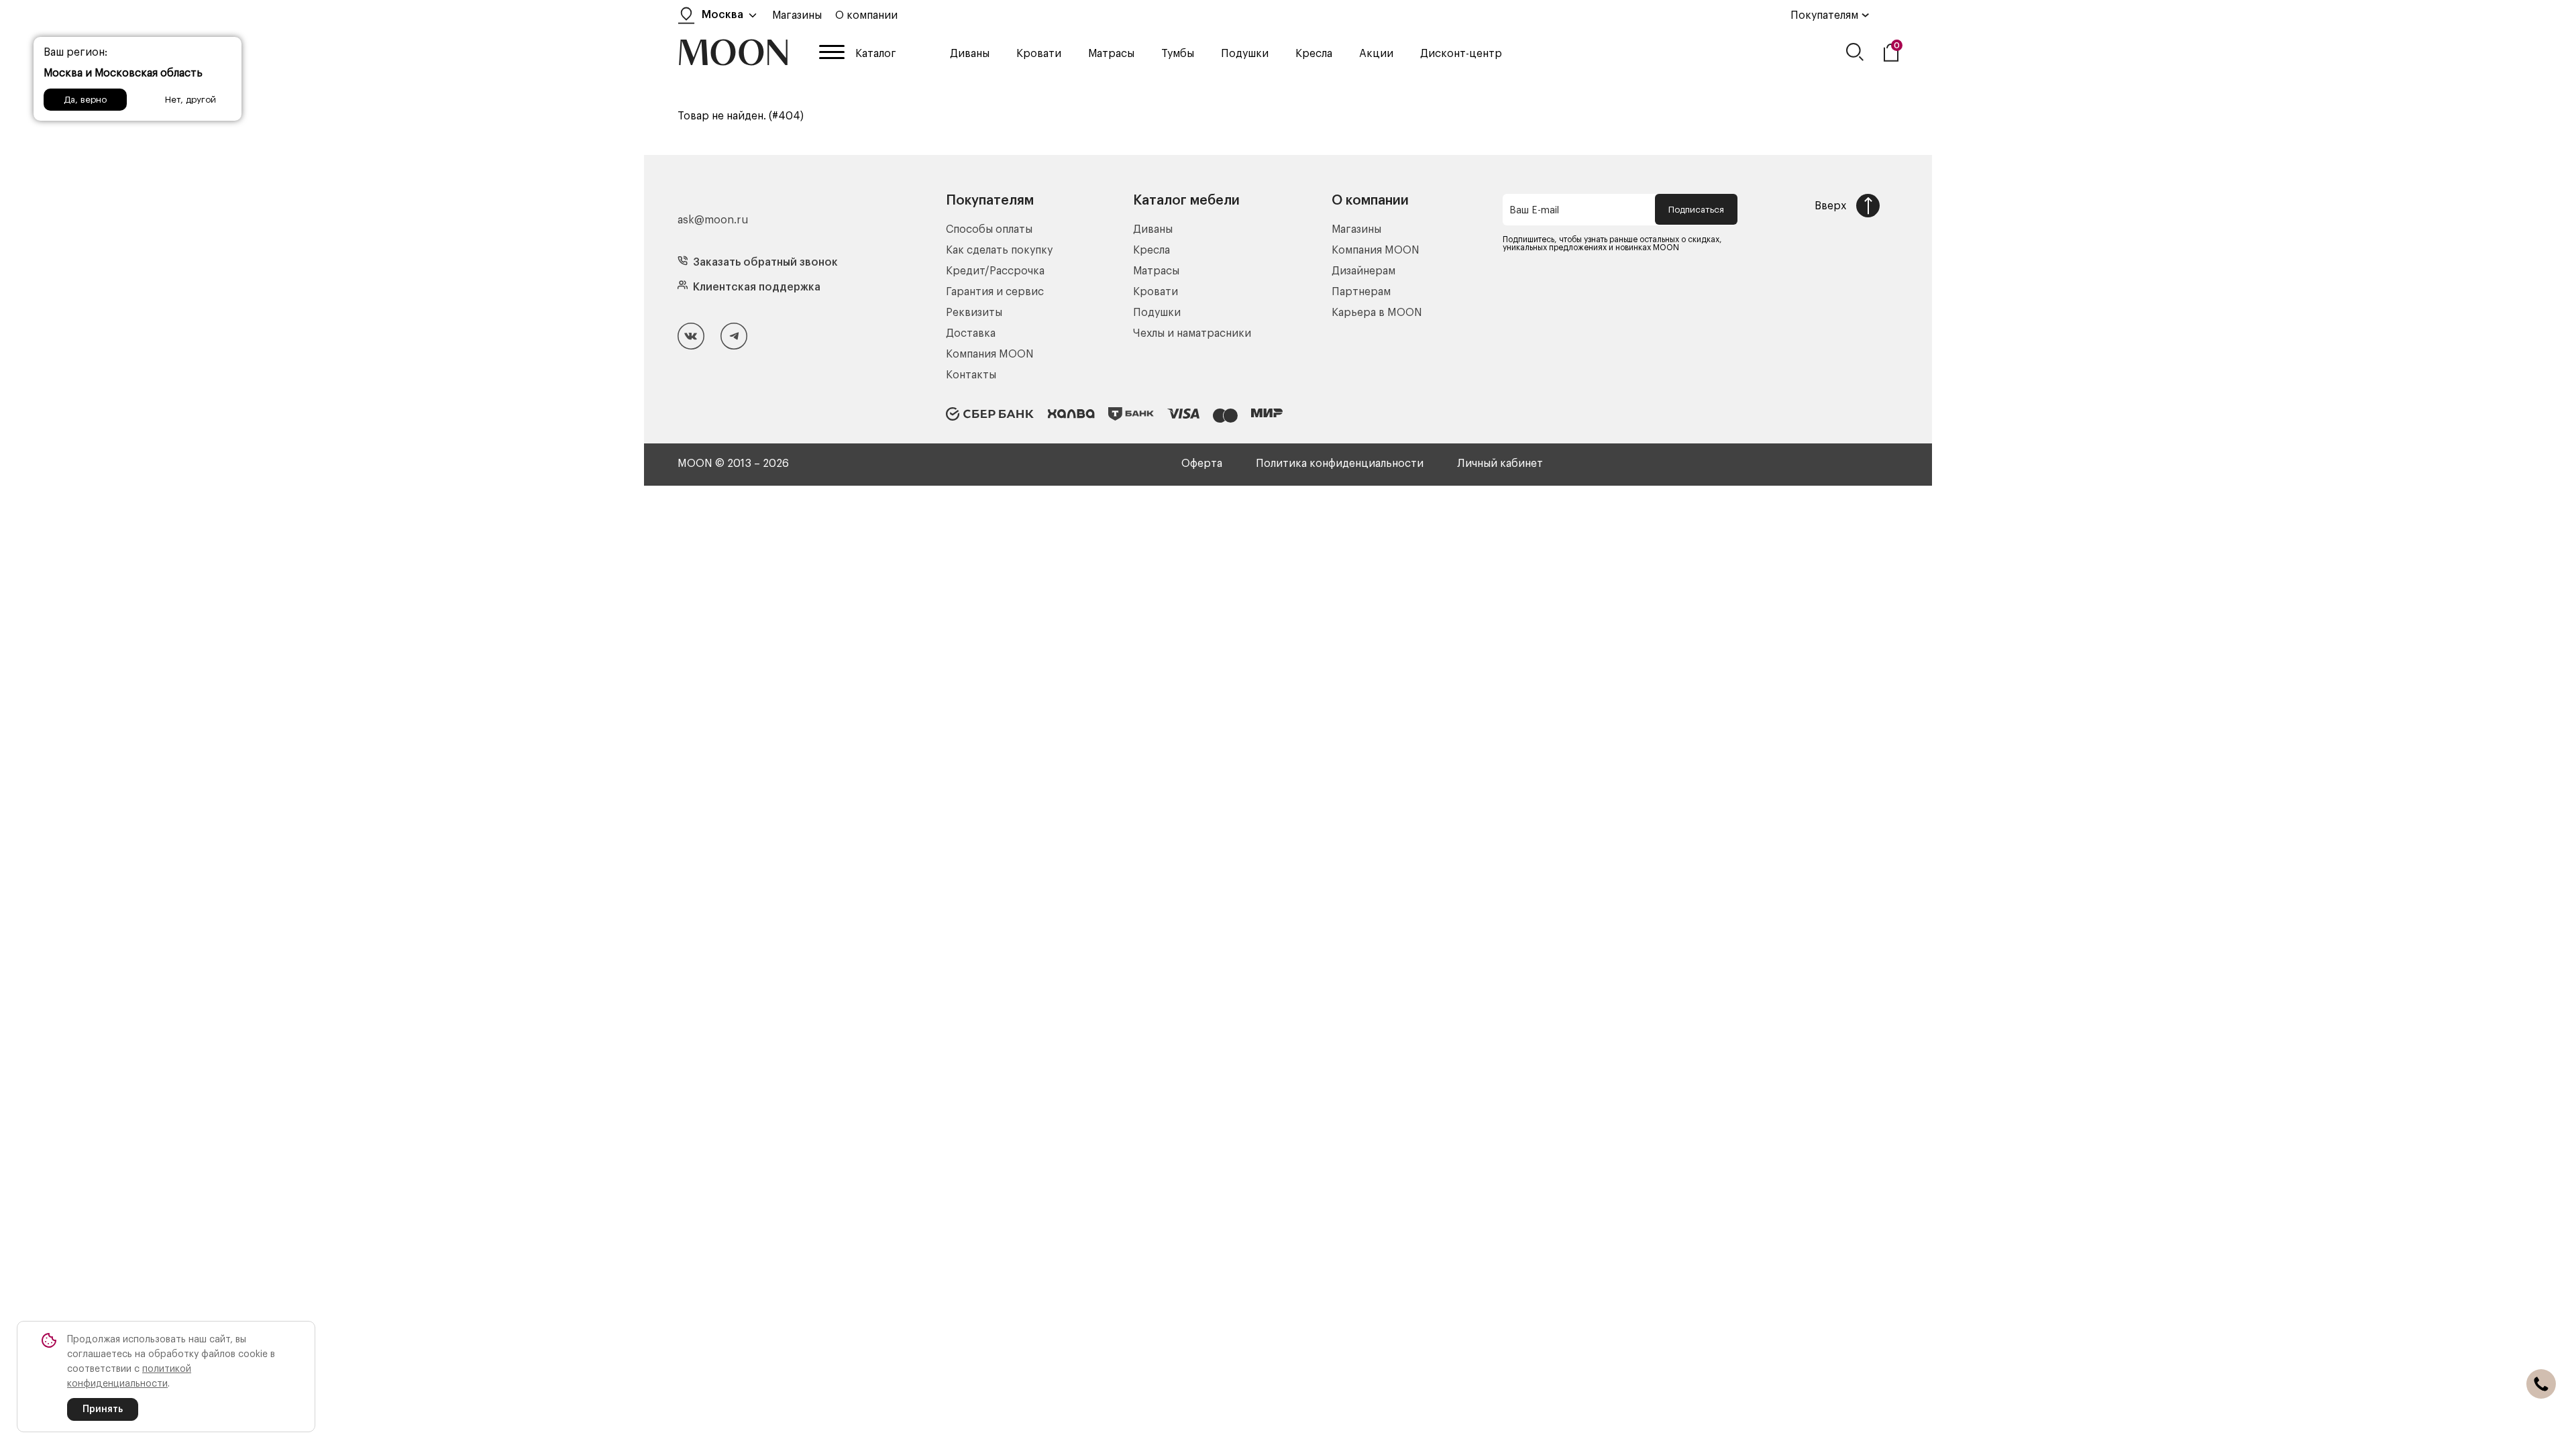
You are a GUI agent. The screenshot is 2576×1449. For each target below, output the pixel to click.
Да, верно (85, 100)
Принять (103, 1409)
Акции (1376, 54)
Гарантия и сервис (995, 292)
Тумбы (1178, 54)
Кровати (1039, 54)
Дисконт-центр (1461, 54)
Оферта (1202, 464)
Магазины (797, 15)
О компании (866, 15)
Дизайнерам (1363, 271)
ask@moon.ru (713, 220)
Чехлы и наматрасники (1192, 333)
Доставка (971, 333)
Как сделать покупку (999, 250)
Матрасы (1111, 54)
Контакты (971, 375)
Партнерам (1361, 292)
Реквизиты (974, 313)
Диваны (970, 54)
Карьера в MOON (1377, 313)
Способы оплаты (989, 229)
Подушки (1245, 54)
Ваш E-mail (1534, 211)
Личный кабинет (1500, 464)
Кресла (1314, 54)
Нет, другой (191, 100)
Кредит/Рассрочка (995, 271)
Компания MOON (990, 354)
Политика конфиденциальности (1340, 464)
